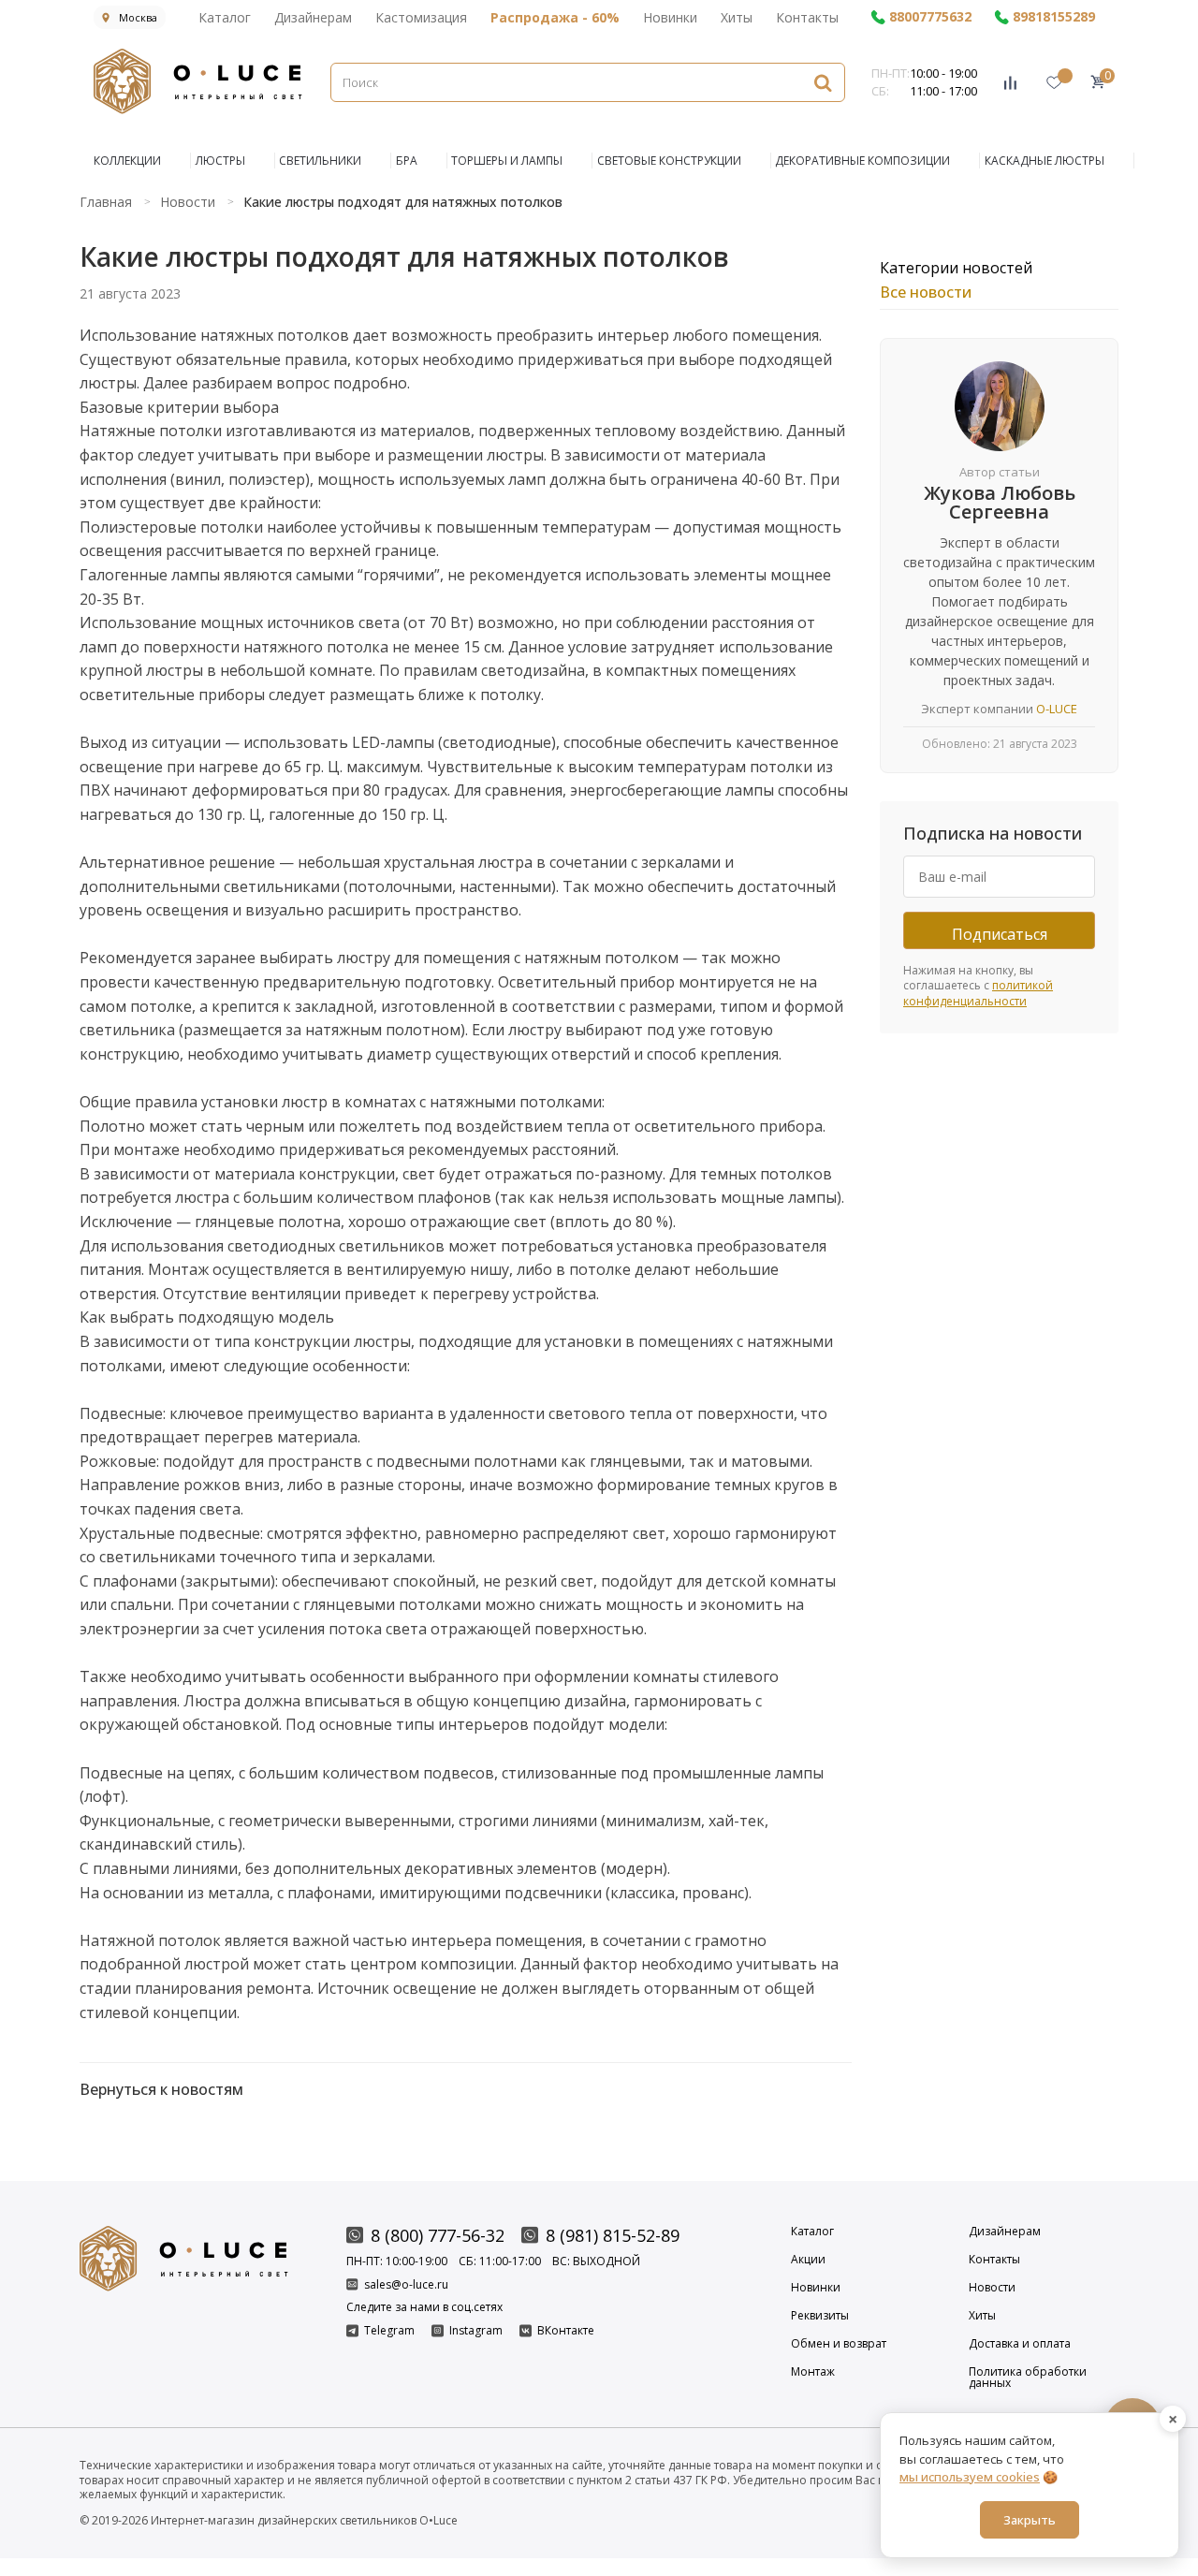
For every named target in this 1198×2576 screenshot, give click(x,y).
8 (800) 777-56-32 (438, 2235)
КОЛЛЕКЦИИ (127, 161)
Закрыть (1030, 2519)
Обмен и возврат (839, 2344)
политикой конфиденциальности (978, 993)
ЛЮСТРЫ (220, 161)
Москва (138, 17)
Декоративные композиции (862, 161)
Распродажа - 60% (555, 17)
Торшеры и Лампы (507, 161)
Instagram (476, 2331)
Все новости (926, 292)
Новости (992, 2288)
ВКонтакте (566, 2331)
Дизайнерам (313, 17)
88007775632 (930, 17)
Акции (808, 2260)
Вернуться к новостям (161, 2089)
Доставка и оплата (1020, 2344)
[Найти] (823, 82)
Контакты (807, 17)
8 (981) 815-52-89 (613, 2235)
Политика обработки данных (1028, 2378)
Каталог (225, 17)
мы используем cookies (970, 2477)
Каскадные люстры (1045, 161)
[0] (1097, 82)
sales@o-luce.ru (406, 2284)
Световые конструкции (669, 161)
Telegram (389, 2331)
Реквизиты (820, 2316)
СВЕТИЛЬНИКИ (320, 161)
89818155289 (1054, 17)
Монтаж (813, 2373)
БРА (407, 161)
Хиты (737, 17)
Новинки (670, 17)
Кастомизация (421, 17)
